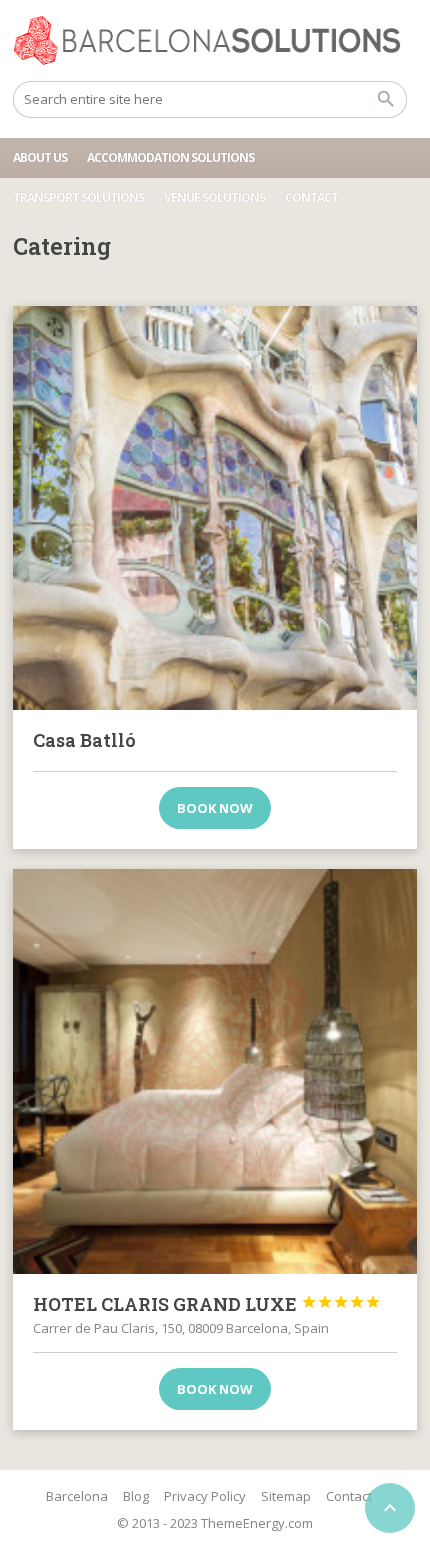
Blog (136, 1496)
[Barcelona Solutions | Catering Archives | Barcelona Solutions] (215, 40)
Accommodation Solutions (170, 157)
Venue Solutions (214, 197)
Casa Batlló (84, 740)
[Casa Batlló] (215, 508)
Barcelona (77, 1496)
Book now (215, 808)
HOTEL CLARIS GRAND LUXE (207, 1304)
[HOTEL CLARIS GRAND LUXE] (215, 1071)
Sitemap (286, 1496)
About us (40, 157)
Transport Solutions (78, 197)
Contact (311, 197)
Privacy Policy (205, 1496)
